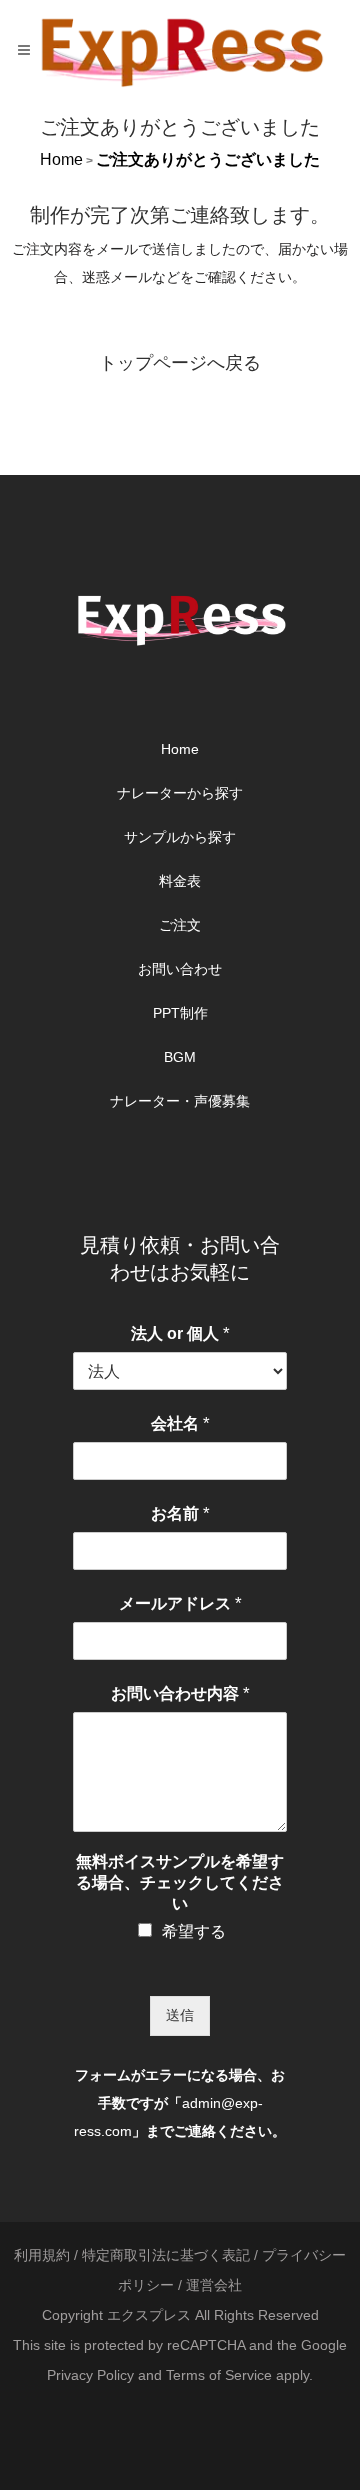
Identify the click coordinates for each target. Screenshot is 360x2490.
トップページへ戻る (180, 363)
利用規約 (42, 2255)
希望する (194, 1931)
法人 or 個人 (180, 1333)
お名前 (180, 1513)
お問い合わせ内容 (180, 1693)
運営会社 (214, 2285)
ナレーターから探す (180, 793)
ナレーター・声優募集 (180, 1101)
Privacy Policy (90, 2375)
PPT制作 (180, 1013)
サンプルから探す (180, 837)
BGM (180, 1057)
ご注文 (180, 925)
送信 (180, 2015)
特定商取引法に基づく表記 (166, 2255)
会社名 (180, 1423)
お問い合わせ (180, 969)
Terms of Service (219, 2375)
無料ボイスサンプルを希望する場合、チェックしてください (180, 1882)
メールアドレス (180, 1603)
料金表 (180, 881)
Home (61, 159)
